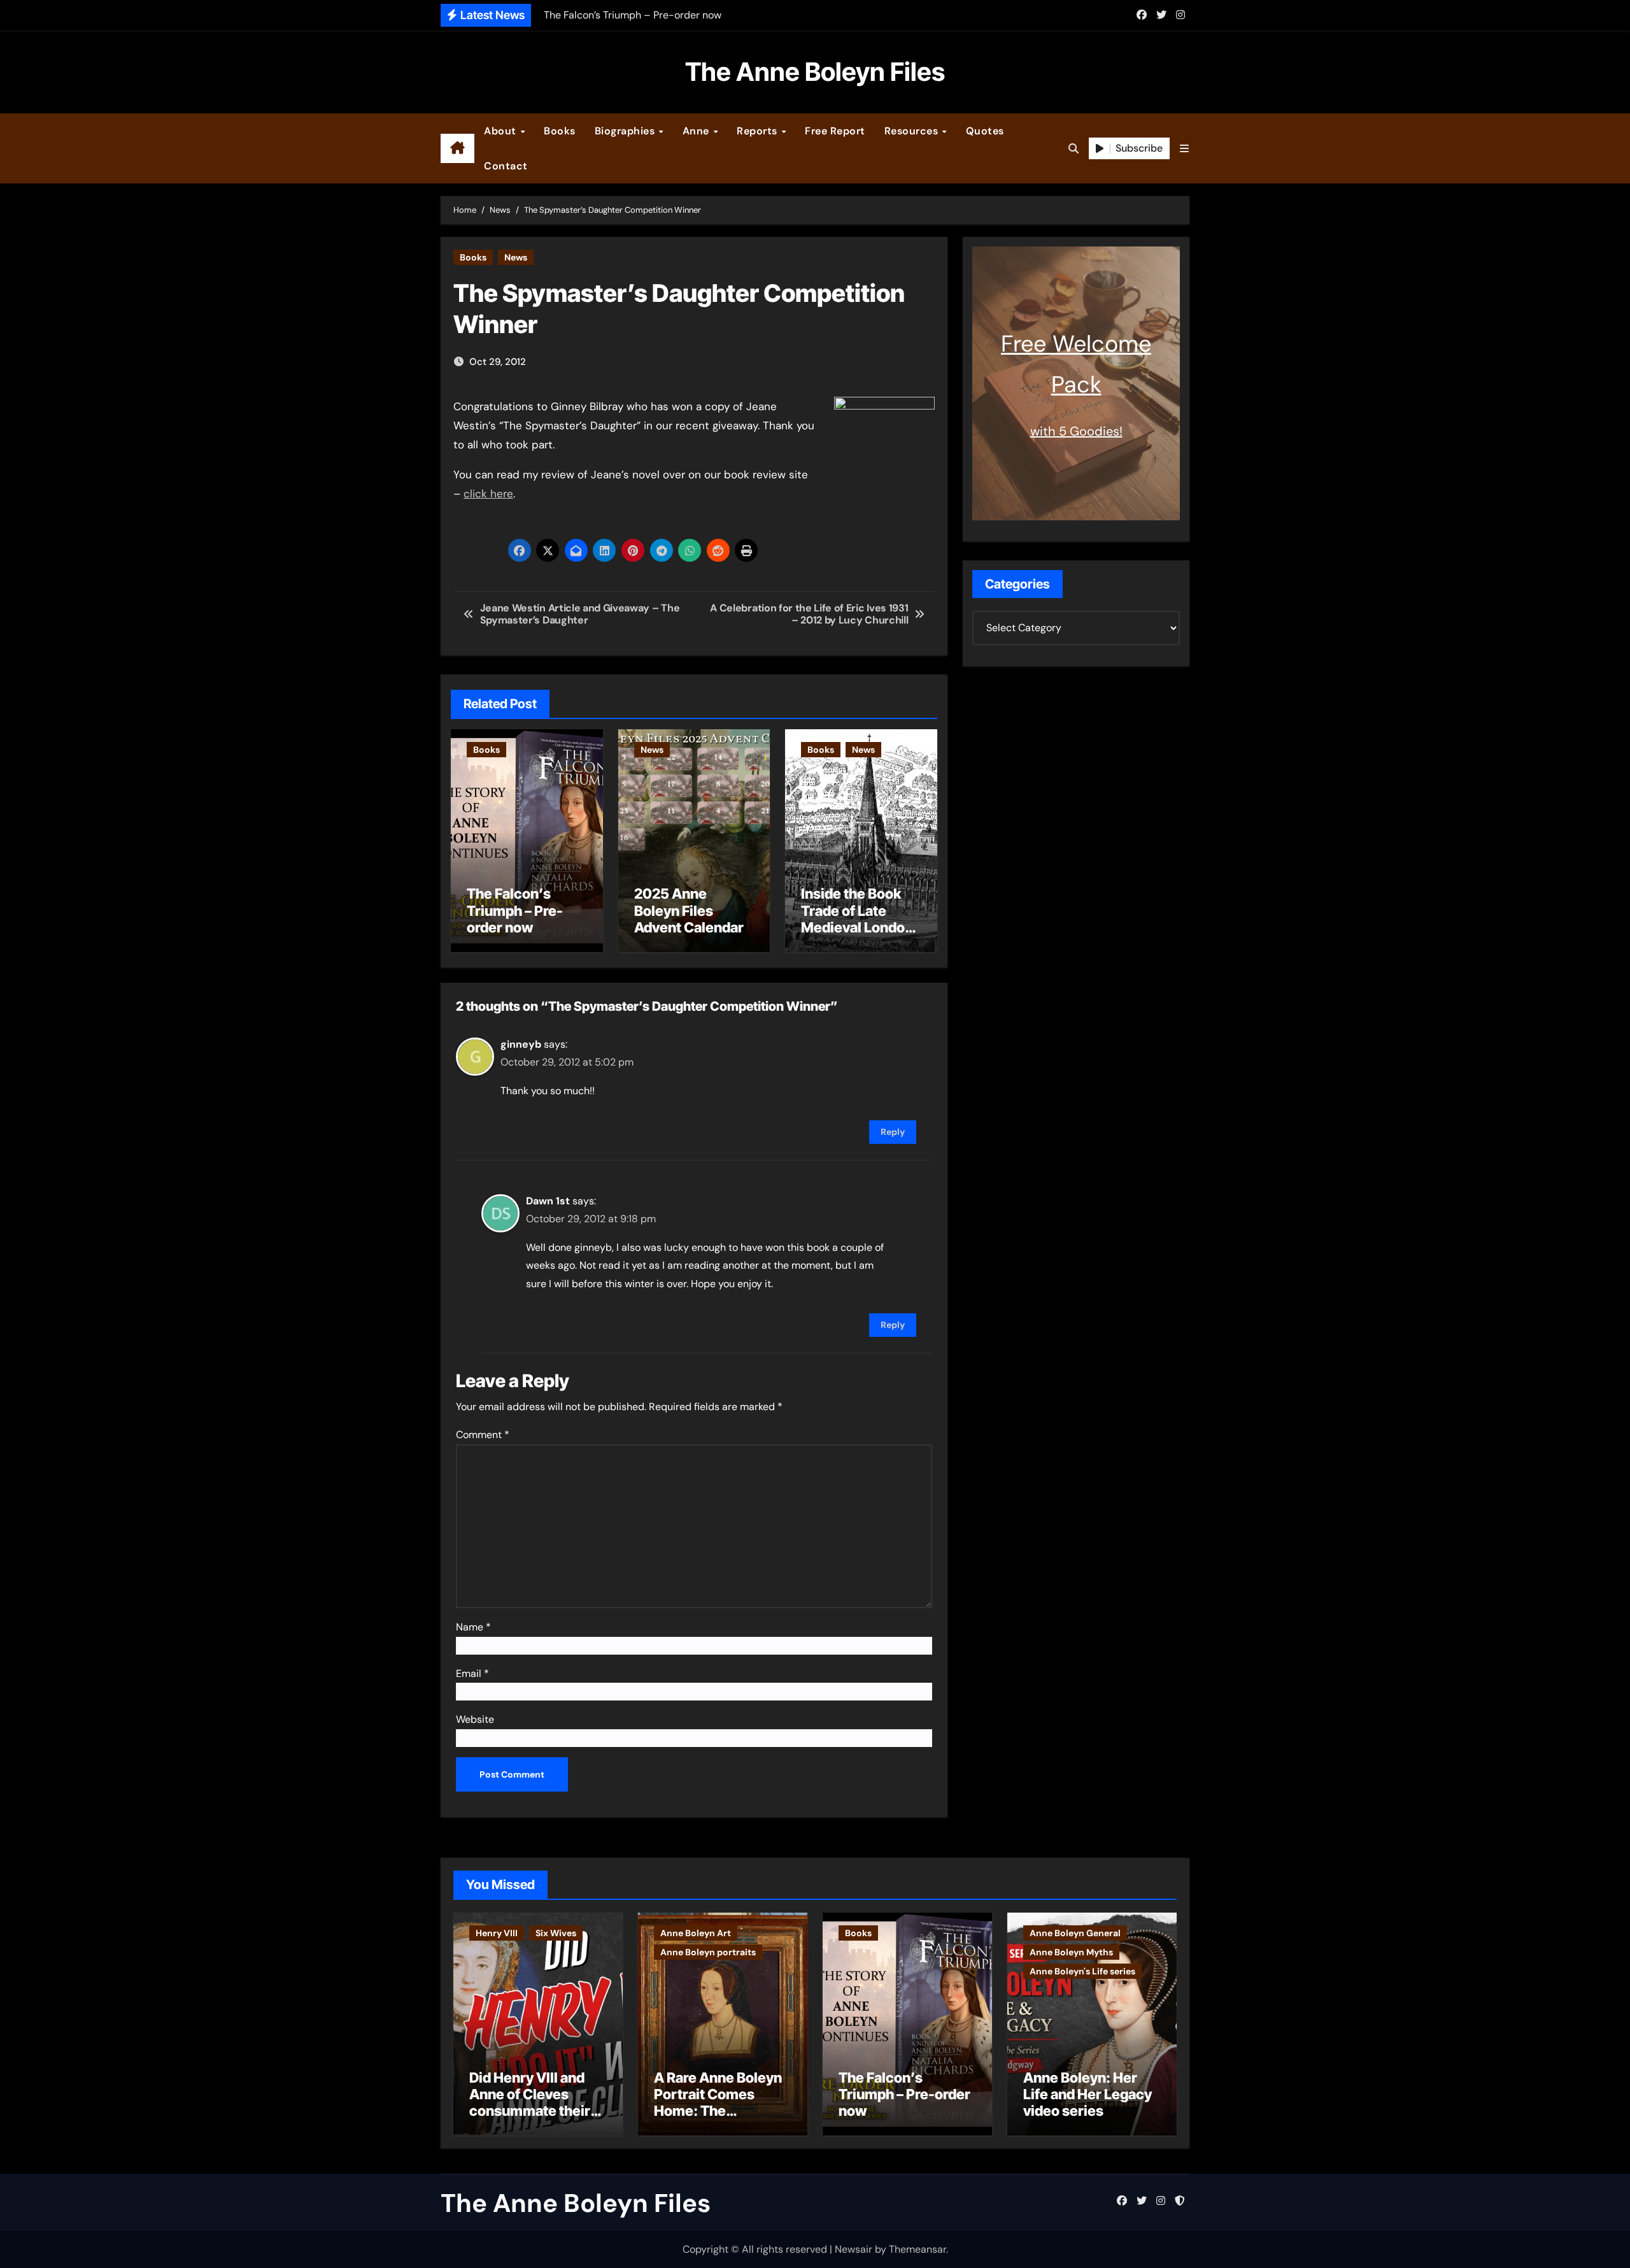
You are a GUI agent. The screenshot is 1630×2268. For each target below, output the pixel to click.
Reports (758, 131)
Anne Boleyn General (1075, 1933)
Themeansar (918, 2249)
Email (472, 1673)
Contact (506, 166)
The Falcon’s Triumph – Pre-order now (515, 910)
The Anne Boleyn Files (815, 72)
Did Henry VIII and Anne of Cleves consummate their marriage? (530, 2103)
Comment (483, 1435)
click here (488, 494)
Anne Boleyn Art (696, 1933)
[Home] (457, 148)
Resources (913, 131)
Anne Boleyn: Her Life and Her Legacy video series (1088, 2094)
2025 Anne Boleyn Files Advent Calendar (689, 910)
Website (475, 1719)
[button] (1184, 149)
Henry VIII (497, 1933)
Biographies (626, 131)
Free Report (835, 131)
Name (473, 1627)
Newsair (854, 2249)
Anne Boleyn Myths (1071, 1952)
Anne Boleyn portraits (708, 1952)
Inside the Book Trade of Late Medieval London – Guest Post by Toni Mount (857, 927)
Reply (893, 1132)
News (516, 257)
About (501, 131)
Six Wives (556, 1933)
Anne (698, 131)
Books (560, 131)
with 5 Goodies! (1076, 431)
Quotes (985, 131)
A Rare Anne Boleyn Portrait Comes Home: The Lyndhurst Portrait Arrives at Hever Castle (718, 2120)
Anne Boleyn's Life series (1082, 1971)
